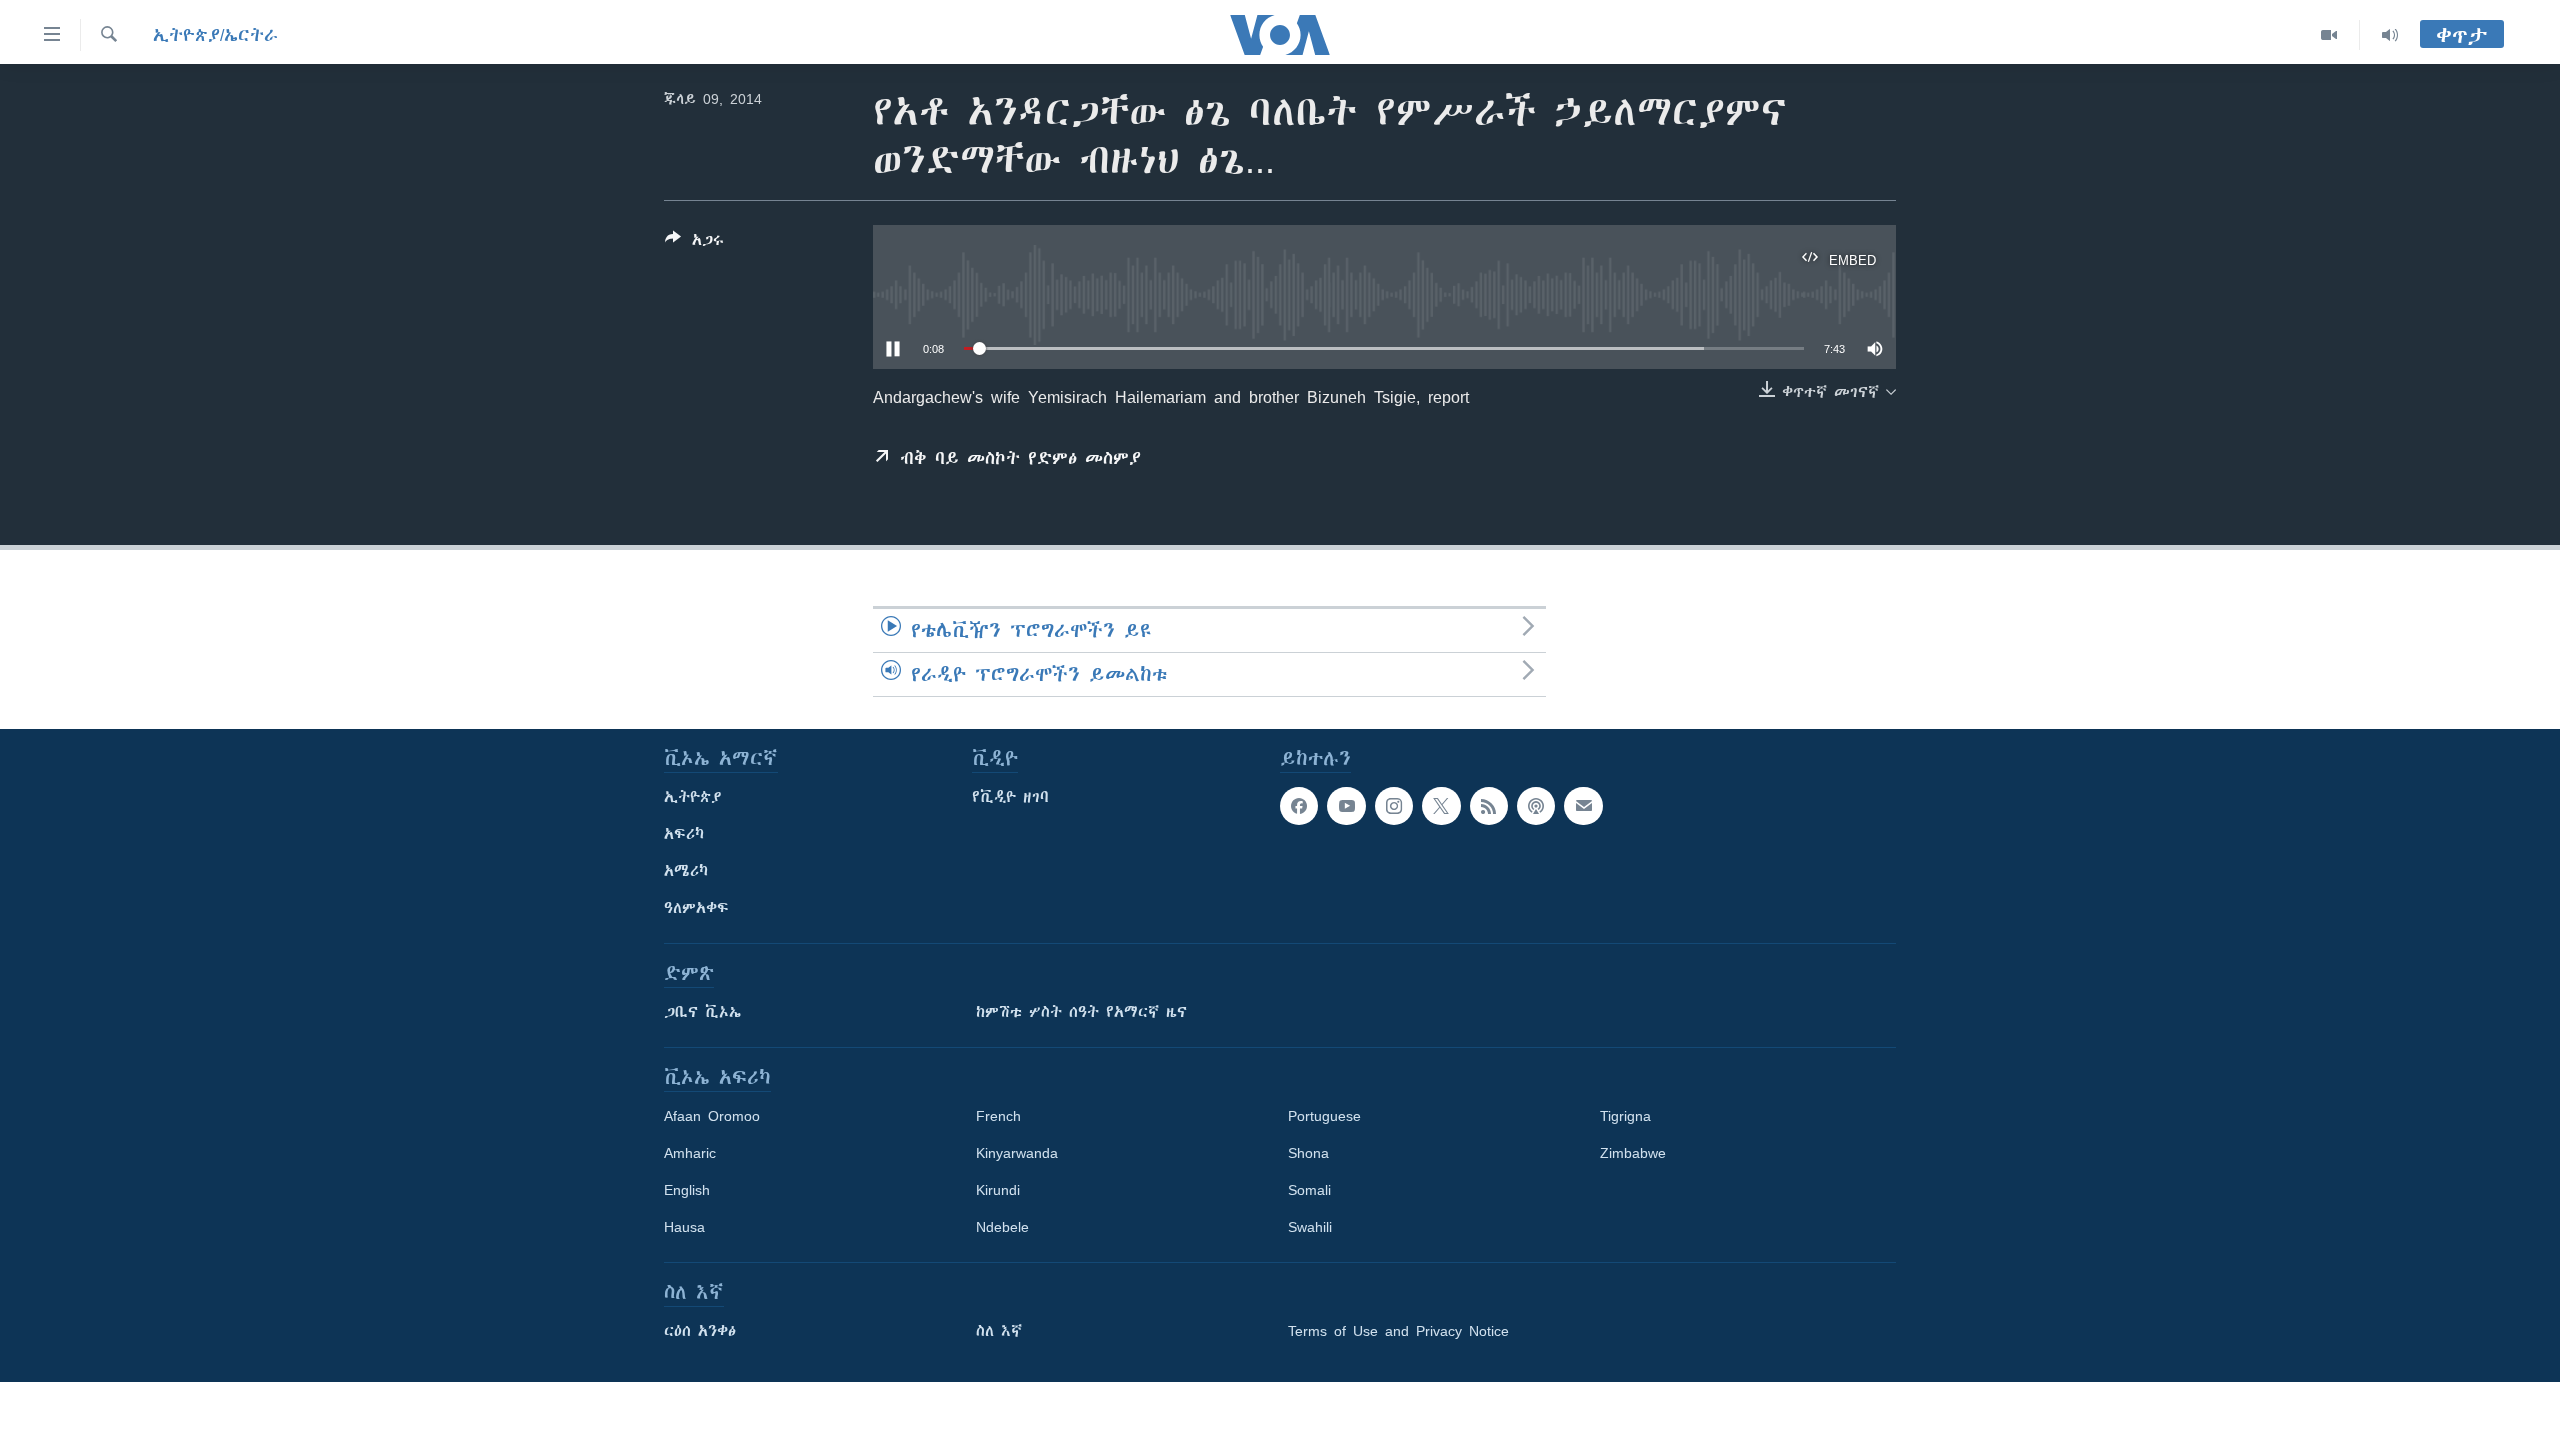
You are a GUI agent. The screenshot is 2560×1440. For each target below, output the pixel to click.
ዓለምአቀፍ (696, 908)
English (687, 1190)
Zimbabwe (1633, 1153)
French (998, 1116)
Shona (1308, 1153)
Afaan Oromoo (712, 1116)
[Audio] (2390, 35)
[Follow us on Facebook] (1299, 806)
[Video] (2329, 35)
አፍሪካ (684, 834)
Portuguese (1324, 1116)
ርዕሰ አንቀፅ (700, 1331)
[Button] (694, 243)
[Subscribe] (1583, 806)
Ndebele (1002, 1227)
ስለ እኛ (999, 1331)
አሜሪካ (686, 871)
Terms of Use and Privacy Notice (1398, 1331)
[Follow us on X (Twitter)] (1441, 806)
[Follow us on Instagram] (1394, 806)
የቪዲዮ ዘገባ (1010, 797)
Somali (1309, 1190)
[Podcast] (1536, 806)
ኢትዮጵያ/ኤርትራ (215, 35)
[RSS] (1489, 806)
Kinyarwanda (1017, 1153)
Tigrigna (1625, 1116)
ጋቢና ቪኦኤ (702, 1012)
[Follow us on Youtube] (1346, 806)
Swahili (1310, 1227)
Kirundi (998, 1190)
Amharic (690, 1153)
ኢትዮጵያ (693, 797)
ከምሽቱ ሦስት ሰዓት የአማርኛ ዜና (1081, 1012)
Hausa (684, 1227)
